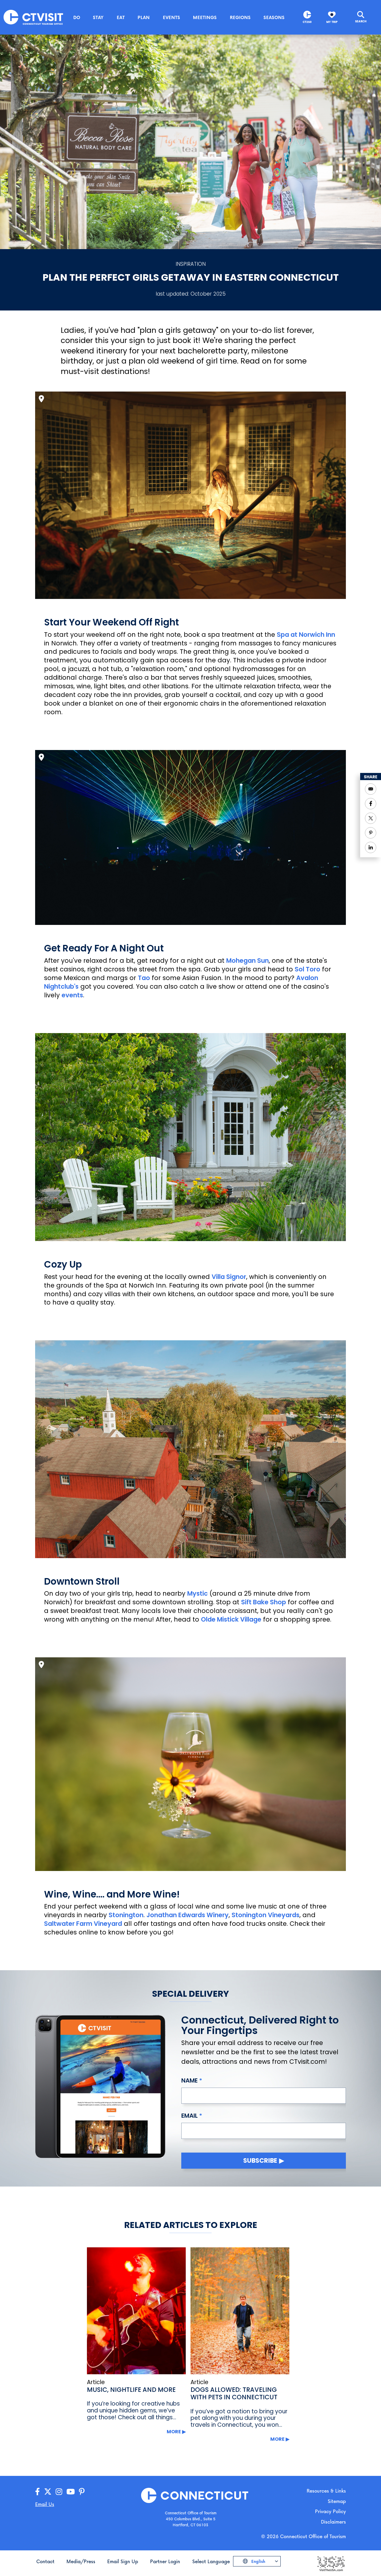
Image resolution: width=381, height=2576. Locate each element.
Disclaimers (333, 2522)
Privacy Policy (330, 2511)
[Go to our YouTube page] (71, 2492)
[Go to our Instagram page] (59, 2492)
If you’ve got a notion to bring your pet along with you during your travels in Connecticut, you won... (239, 2418)
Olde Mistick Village (231, 1619)
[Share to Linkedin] (371, 847)
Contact (45, 2561)
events (72, 995)
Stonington (126, 1915)
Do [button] (77, 17)
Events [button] (171, 17)
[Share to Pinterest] (371, 833)
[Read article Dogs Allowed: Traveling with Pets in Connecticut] (240, 2311)
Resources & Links (326, 2491)
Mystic (197, 1593)
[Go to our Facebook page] (38, 2492)
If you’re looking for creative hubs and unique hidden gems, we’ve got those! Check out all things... (133, 2410)
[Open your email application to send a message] (371, 789)
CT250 (307, 22)
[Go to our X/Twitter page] (48, 2492)
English (258, 2561)
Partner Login (165, 2561)
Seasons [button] (274, 17)
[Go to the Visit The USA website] (331, 2563)
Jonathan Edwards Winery (188, 1915)
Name (189, 2080)
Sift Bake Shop (264, 1602)
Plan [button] (144, 17)
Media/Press (81, 2561)
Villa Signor (229, 1277)
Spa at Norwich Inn (306, 635)
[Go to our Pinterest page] (82, 2492)
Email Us (45, 2504)
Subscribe (260, 2160)
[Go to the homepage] (33, 17)
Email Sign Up (123, 2561)
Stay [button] (98, 17)
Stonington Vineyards (266, 1915)
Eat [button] (121, 17)
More (174, 2432)
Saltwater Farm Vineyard (83, 1924)
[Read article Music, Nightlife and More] (136, 2311)
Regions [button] (240, 17)
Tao (144, 978)
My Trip (332, 22)
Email (189, 2116)
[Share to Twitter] (371, 818)
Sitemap (337, 2501)
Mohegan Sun (248, 961)
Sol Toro (307, 969)
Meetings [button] (205, 17)
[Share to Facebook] (371, 804)
